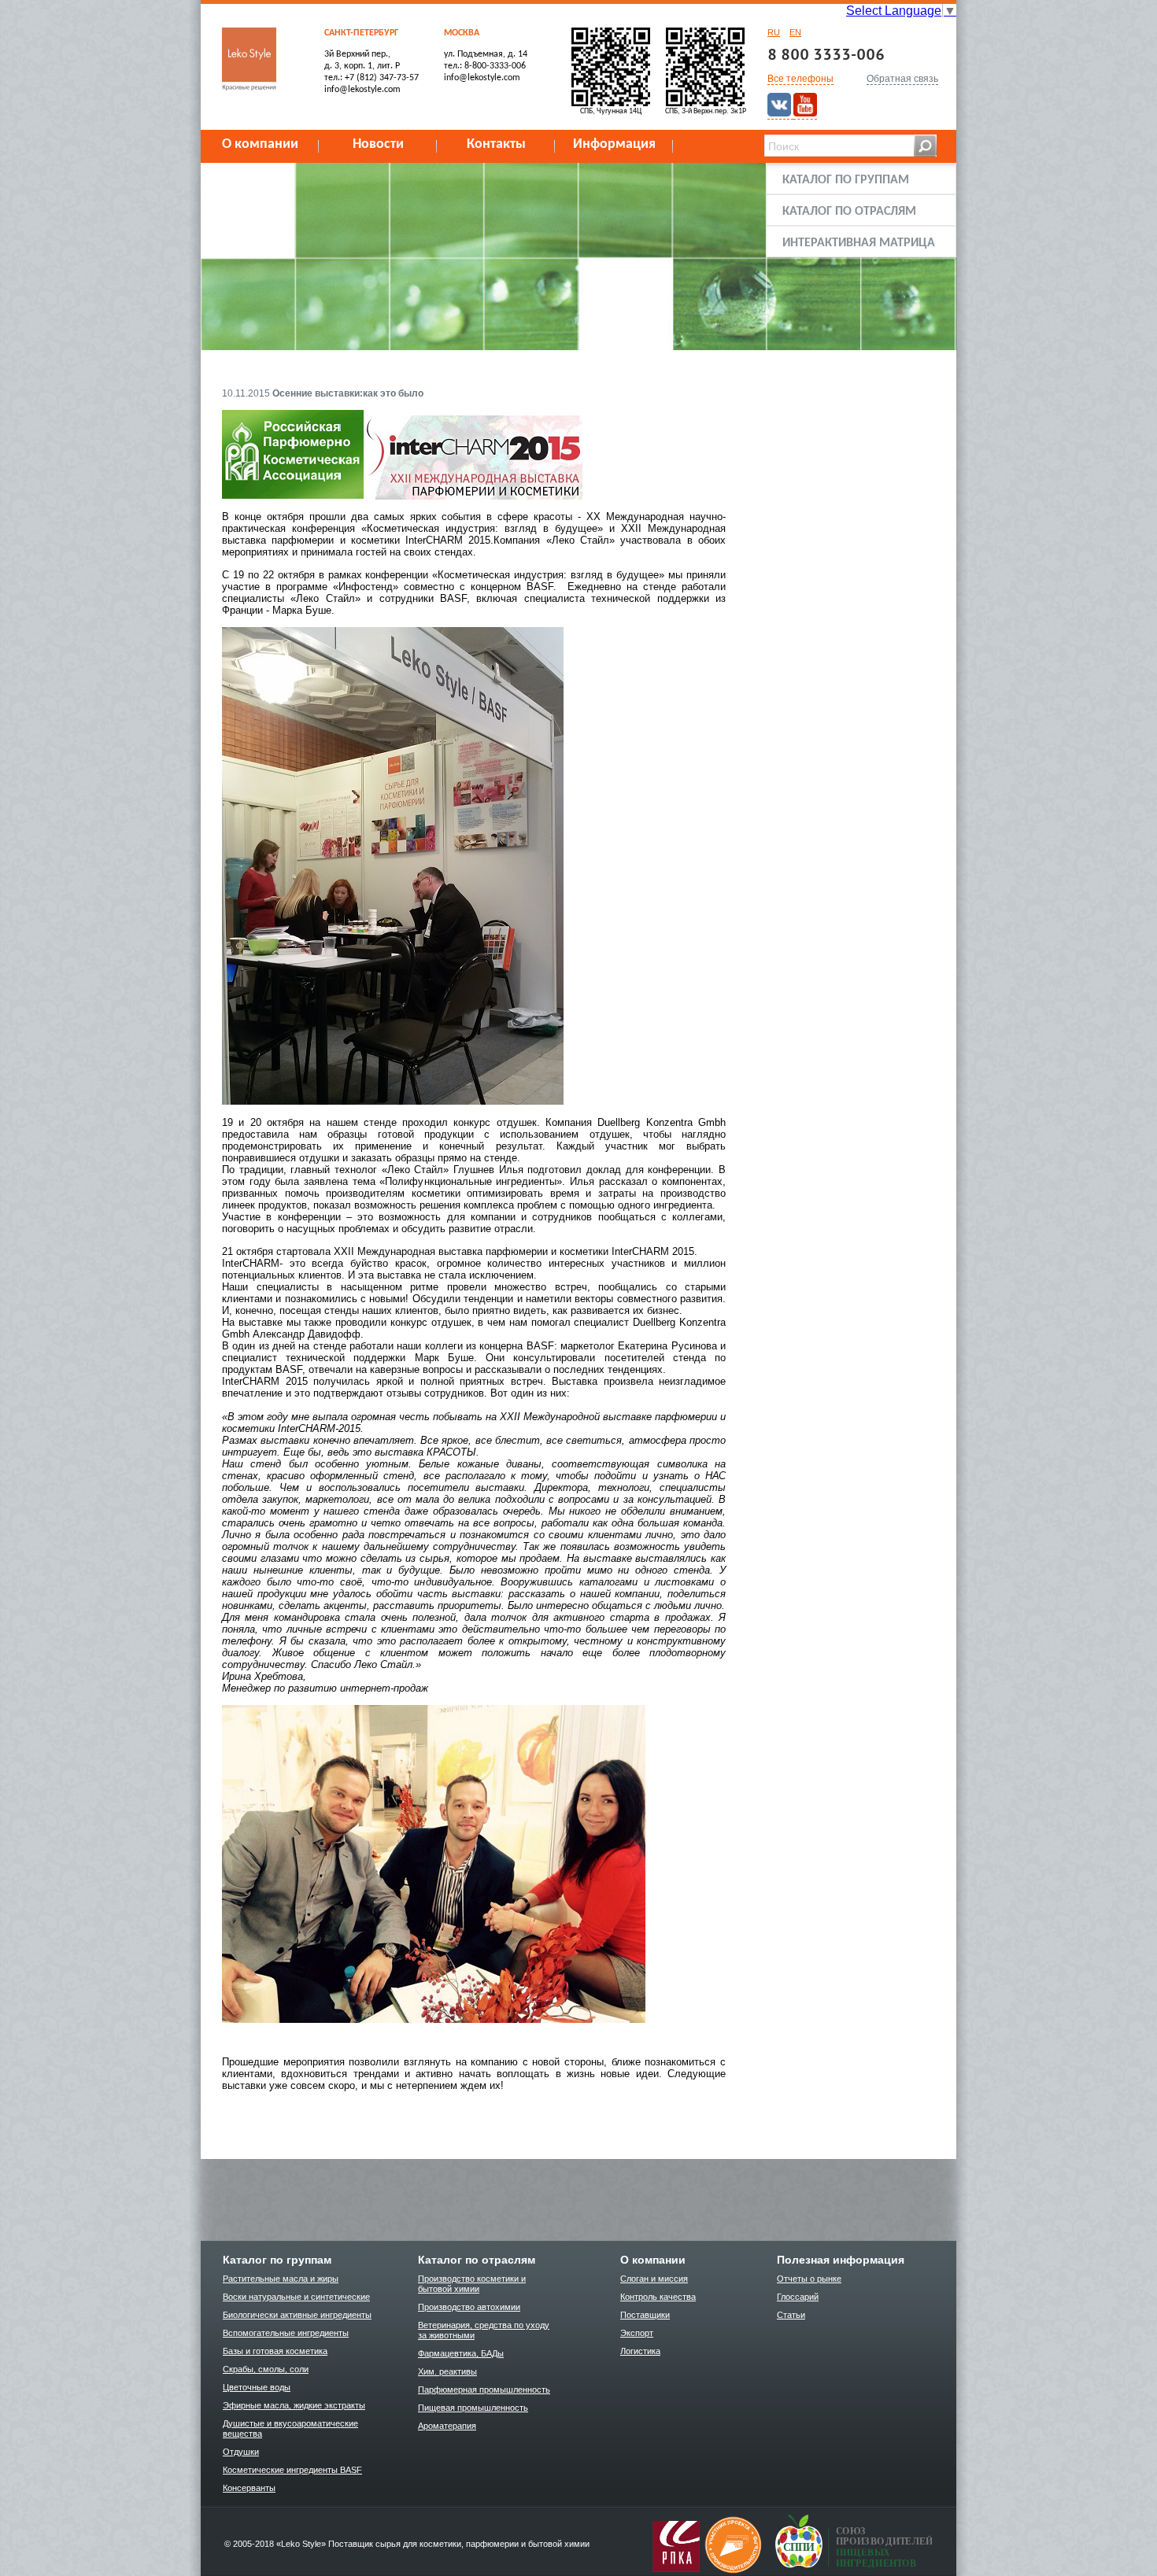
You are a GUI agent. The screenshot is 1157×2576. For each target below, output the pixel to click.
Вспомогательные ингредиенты (286, 2333)
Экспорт (637, 2333)
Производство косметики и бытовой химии (472, 2284)
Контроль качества (658, 2297)
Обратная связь (902, 79)
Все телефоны (800, 79)
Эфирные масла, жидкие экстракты (294, 2405)
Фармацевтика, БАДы (461, 2353)
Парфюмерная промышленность (484, 2390)
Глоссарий (798, 2297)
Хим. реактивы (447, 2371)
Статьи (791, 2315)
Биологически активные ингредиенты (297, 2315)
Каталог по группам (846, 180)
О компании (260, 144)
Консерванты (249, 2488)
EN (795, 32)
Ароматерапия (447, 2426)
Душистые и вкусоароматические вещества (290, 2428)
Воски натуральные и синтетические (296, 2297)
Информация (614, 144)
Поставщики (645, 2315)
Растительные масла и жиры (281, 2279)
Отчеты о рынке (809, 2279)
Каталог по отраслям (849, 212)
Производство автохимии (469, 2307)
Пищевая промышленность (473, 2408)
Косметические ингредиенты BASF (292, 2470)
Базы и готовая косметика (275, 2351)
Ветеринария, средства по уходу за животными (484, 2330)
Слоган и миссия (654, 2279)
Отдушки (241, 2452)
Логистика (640, 2351)
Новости (378, 144)
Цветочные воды (257, 2387)
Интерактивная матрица (859, 243)
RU (774, 32)
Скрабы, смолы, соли (266, 2369)
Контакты (496, 144)
